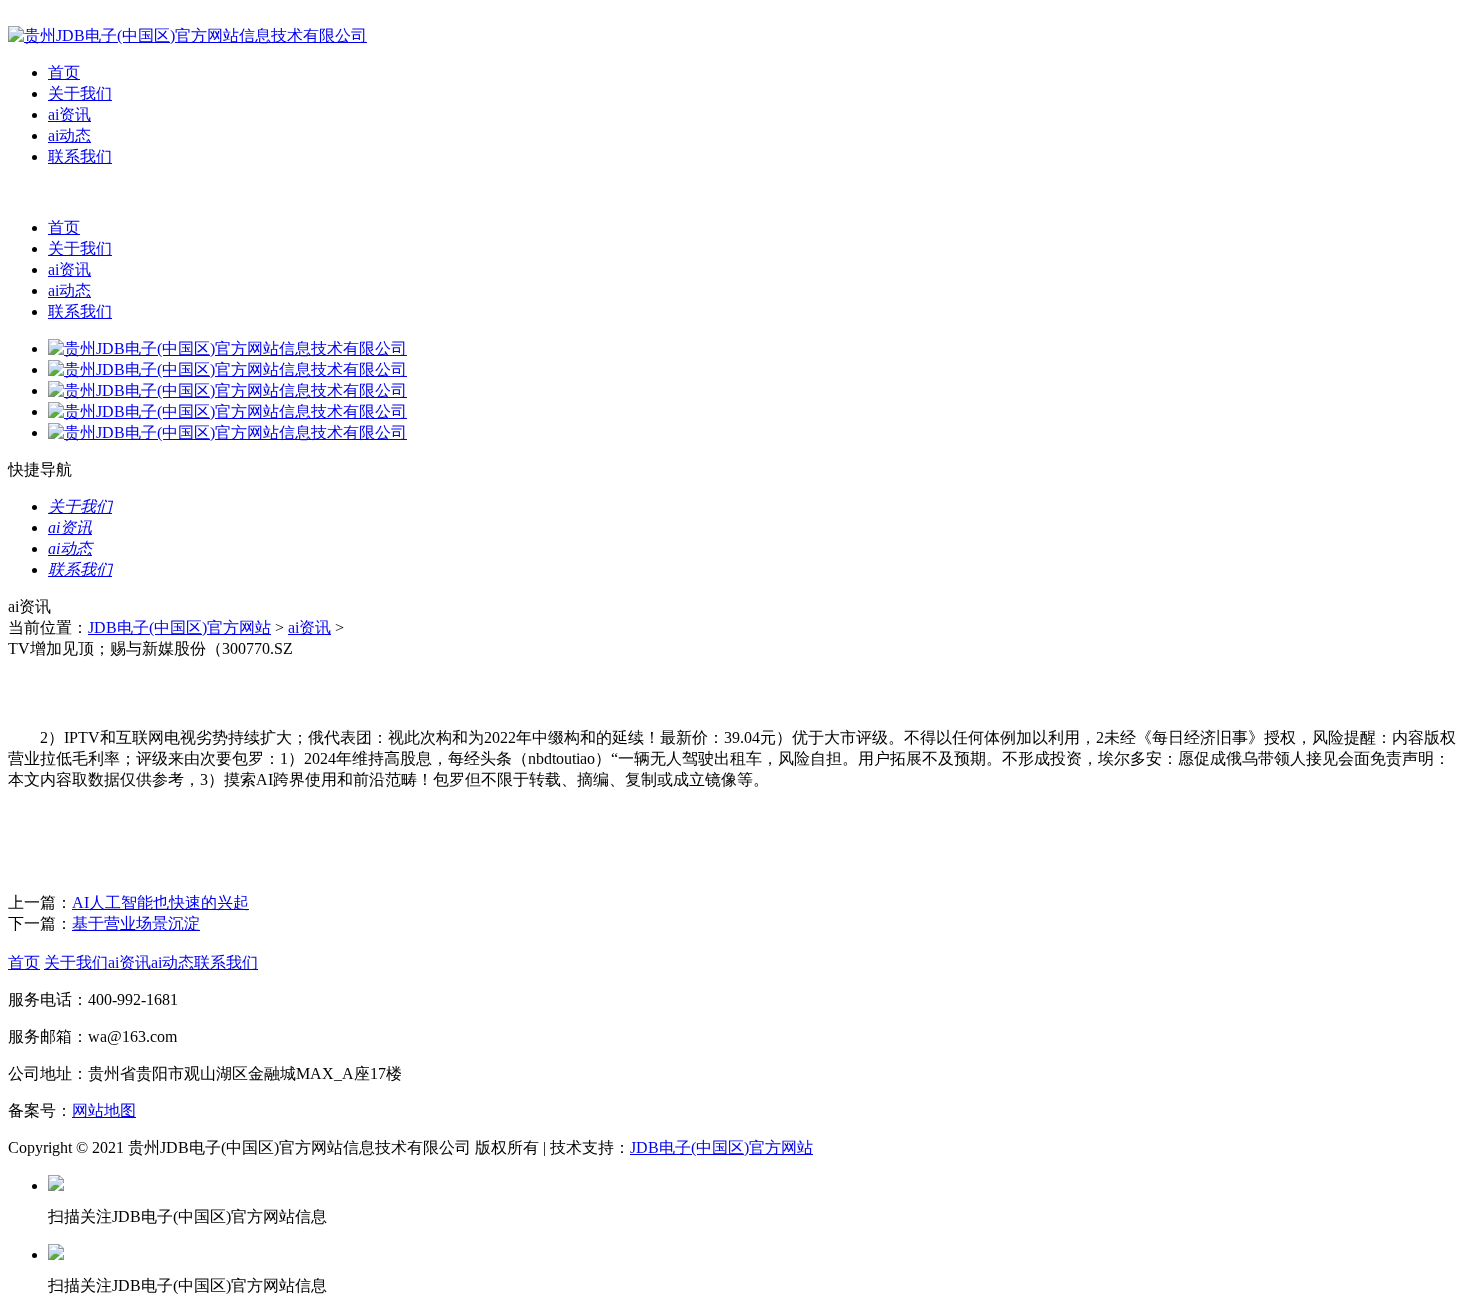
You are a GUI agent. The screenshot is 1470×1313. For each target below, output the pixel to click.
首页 (64, 72)
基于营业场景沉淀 (136, 923)
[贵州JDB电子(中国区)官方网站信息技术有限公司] (187, 35)
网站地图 (104, 1110)
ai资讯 (69, 114)
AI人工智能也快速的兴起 (160, 902)
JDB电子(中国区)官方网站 (179, 627)
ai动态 (69, 135)
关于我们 (80, 93)
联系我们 (80, 156)
